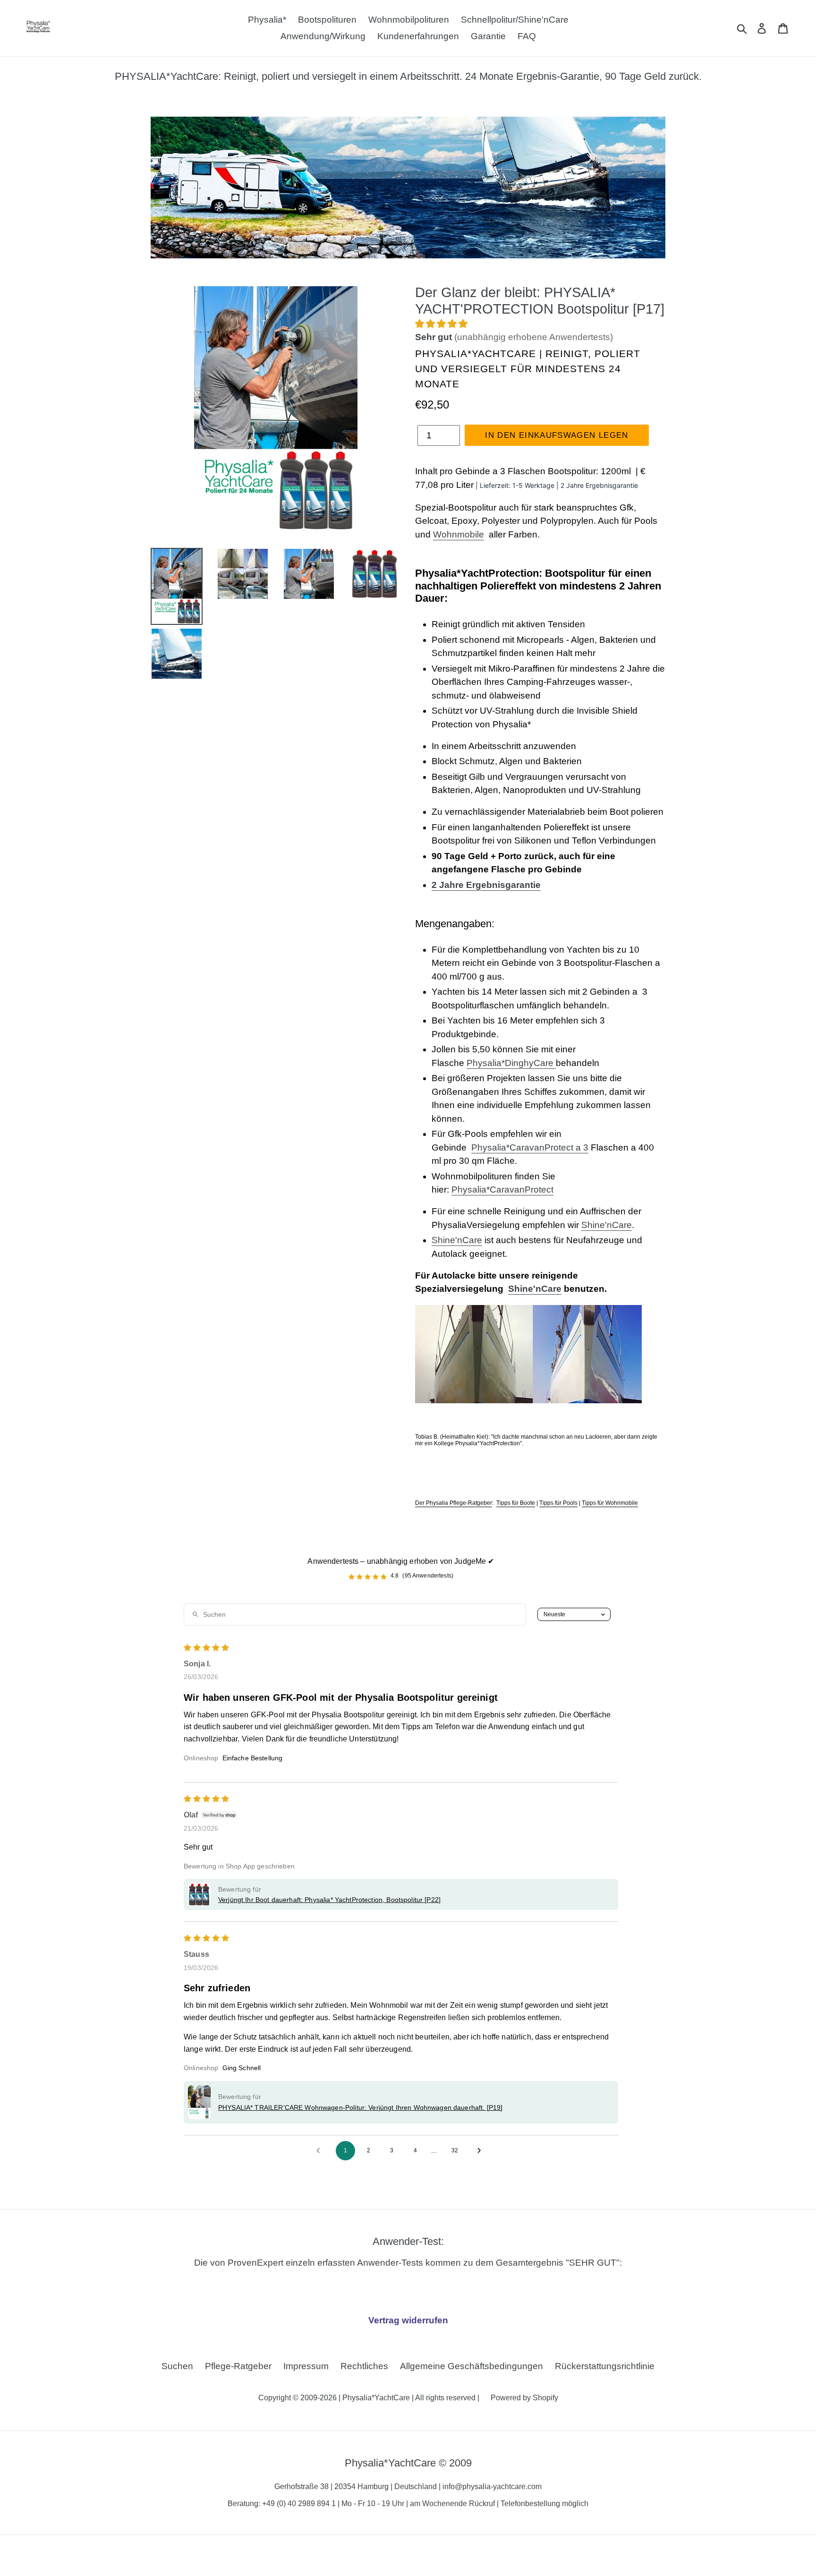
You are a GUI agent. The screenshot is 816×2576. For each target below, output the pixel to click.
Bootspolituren (327, 20)
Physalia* (267, 20)
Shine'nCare (607, 1225)
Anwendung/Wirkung (323, 36)
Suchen (177, 2366)
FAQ (527, 36)
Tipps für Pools (558, 1503)
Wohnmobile (459, 534)
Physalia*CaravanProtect (502, 1190)
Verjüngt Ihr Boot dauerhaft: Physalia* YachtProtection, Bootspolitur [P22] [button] (329, 1900)
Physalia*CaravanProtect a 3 (530, 1147)
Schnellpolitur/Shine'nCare (515, 20)
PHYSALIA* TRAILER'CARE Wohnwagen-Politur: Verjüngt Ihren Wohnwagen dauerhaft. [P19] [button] (360, 2107)
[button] (441, 324)
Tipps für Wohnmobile (610, 1503)
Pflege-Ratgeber (238, 2366)
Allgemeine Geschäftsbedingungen (472, 2366)
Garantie (488, 36)
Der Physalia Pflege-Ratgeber (454, 1503)
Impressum (306, 2366)
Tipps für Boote (516, 1503)
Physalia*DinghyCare (510, 1063)
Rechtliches (364, 2366)
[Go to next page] (482, 2151)
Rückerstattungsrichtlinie (605, 2366)
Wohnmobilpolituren (409, 20)
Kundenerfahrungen (418, 36)
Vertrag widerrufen (408, 2320)
